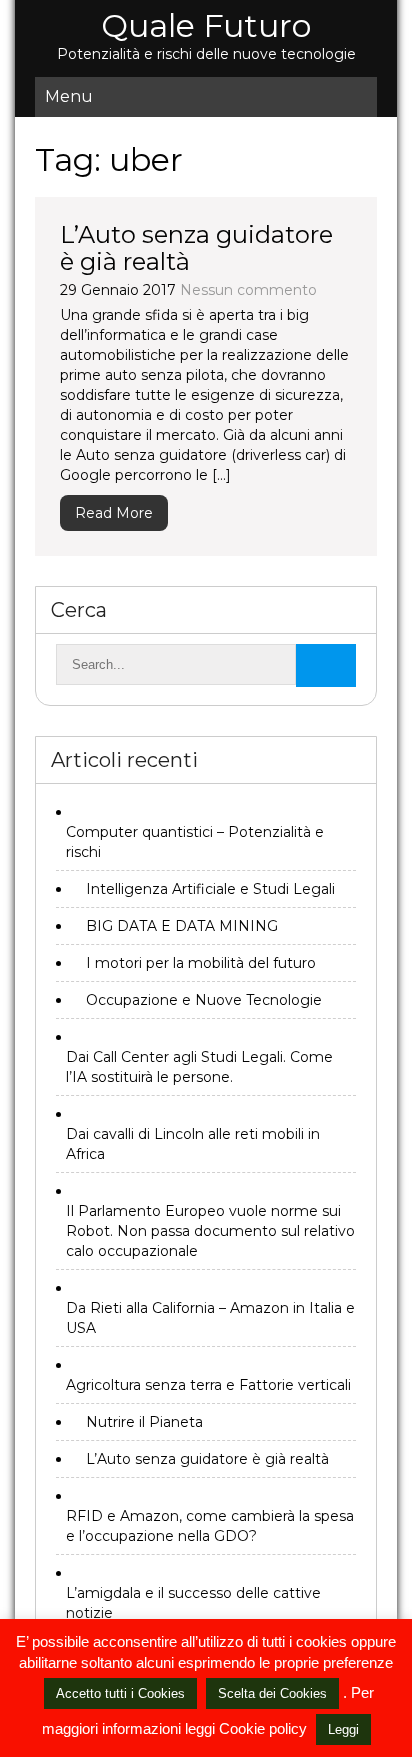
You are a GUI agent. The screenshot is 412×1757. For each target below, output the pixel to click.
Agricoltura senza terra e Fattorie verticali (208, 1385)
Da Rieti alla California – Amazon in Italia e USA (210, 1318)
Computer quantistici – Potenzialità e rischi (195, 842)
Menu (69, 96)
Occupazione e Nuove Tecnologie (204, 1000)
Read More (114, 513)
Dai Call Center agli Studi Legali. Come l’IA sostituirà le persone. (199, 1067)
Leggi (343, 1729)
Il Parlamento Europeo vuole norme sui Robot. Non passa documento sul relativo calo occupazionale (210, 1231)
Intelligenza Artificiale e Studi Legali (210, 889)
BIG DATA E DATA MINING (182, 926)
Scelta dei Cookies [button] (272, 1693)
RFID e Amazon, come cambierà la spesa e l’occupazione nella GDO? (210, 1526)
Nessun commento (248, 290)
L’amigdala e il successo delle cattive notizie (193, 1603)
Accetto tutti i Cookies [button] (120, 1693)
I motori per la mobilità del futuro (201, 963)
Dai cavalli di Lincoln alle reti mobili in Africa (193, 1144)
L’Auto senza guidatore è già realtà (196, 247)
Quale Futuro (206, 25)
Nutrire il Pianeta (144, 1422)
